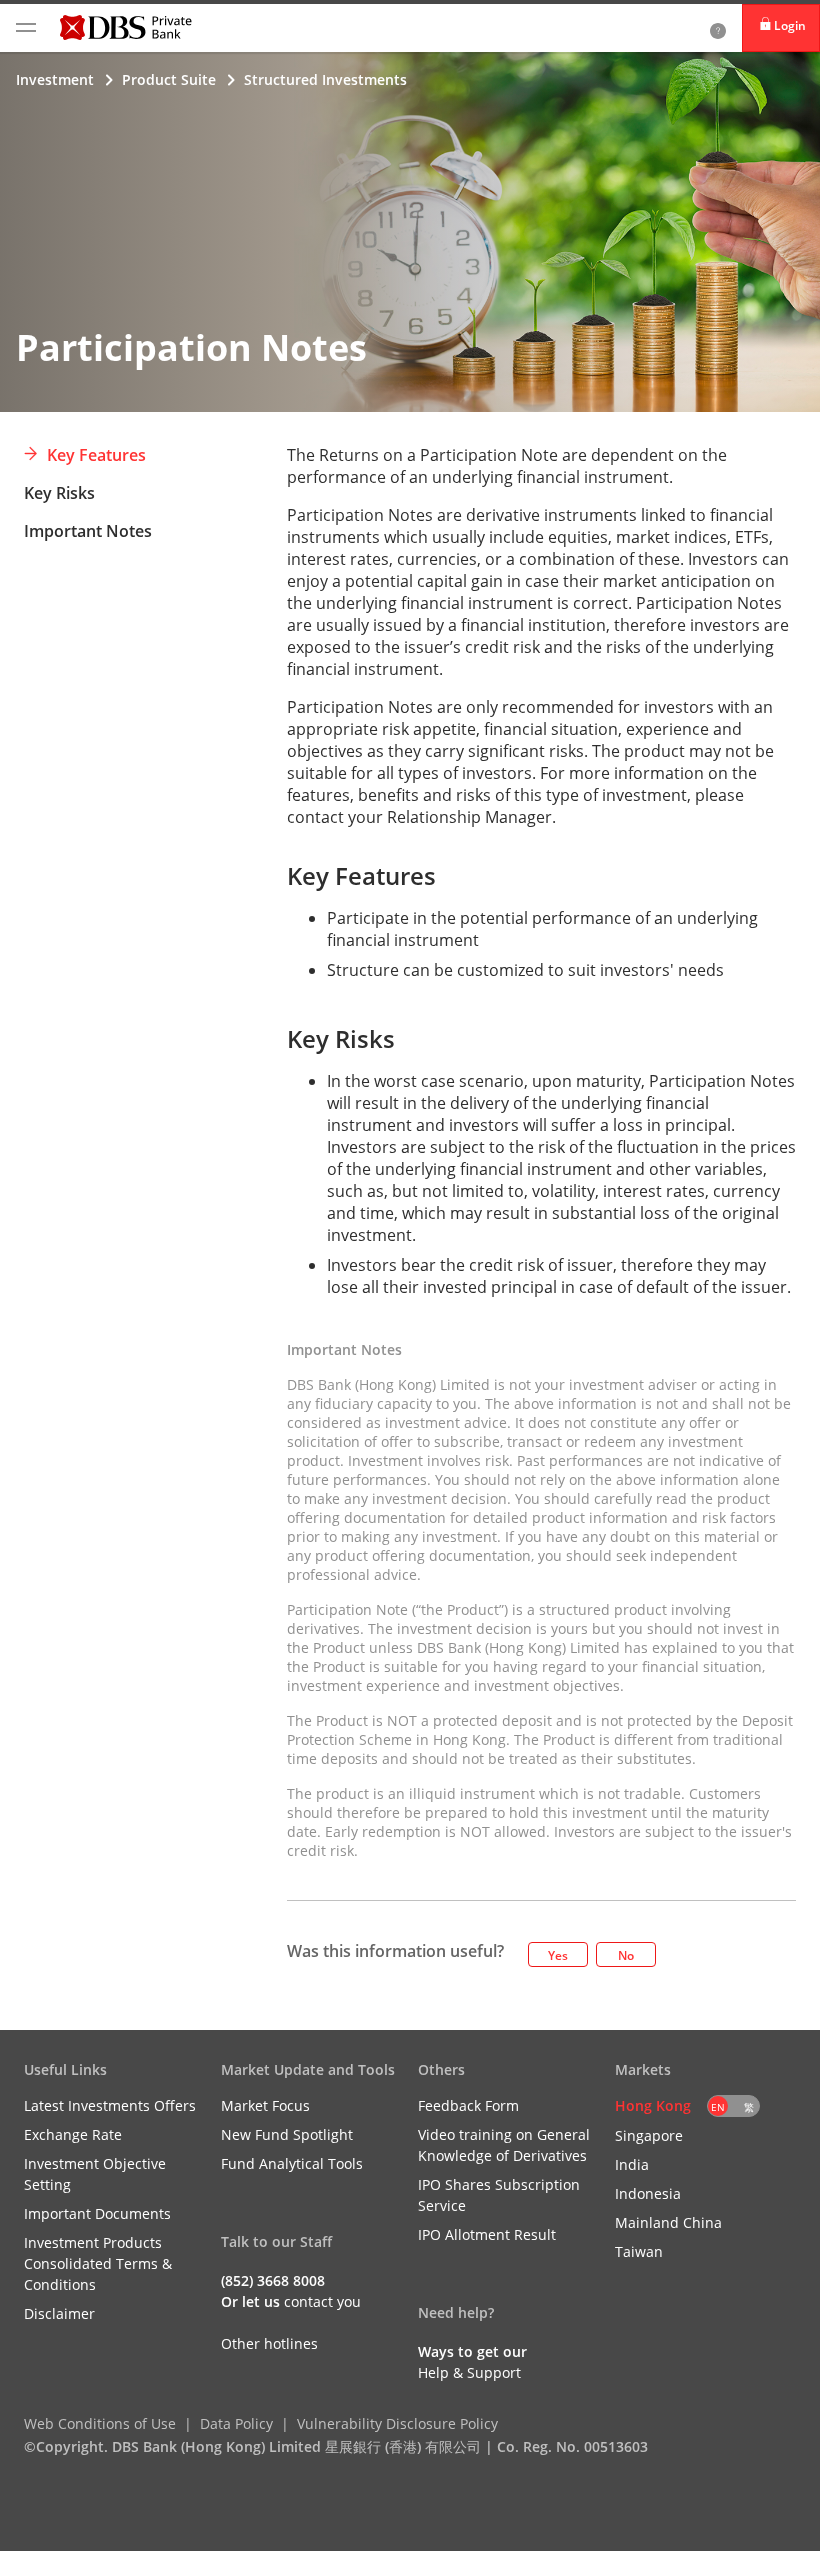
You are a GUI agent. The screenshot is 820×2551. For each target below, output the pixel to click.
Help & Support (469, 2372)
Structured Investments (325, 79)
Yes (558, 1955)
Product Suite (169, 79)
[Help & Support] (718, 28)
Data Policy (236, 2423)
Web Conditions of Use (100, 2423)
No (626, 1955)
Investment (55, 79)
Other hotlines (269, 2343)
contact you (322, 2301)
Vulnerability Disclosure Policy (397, 2423)
